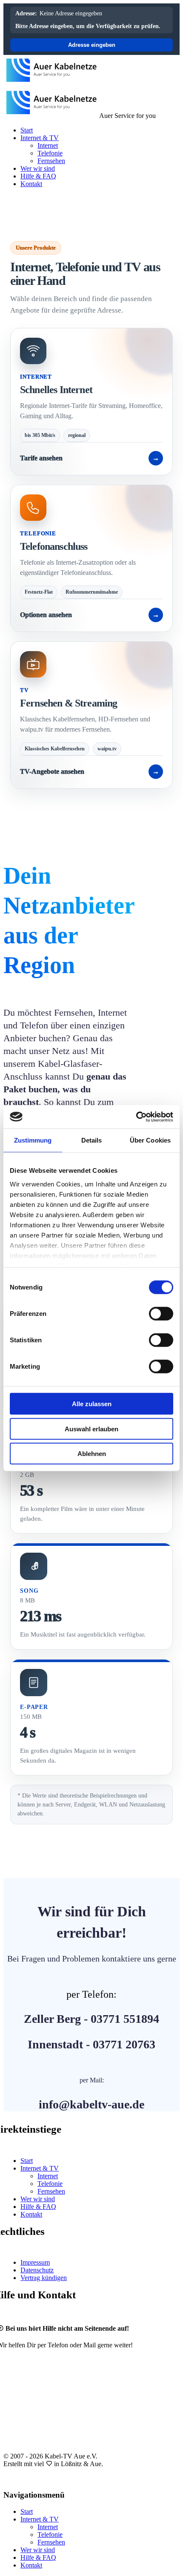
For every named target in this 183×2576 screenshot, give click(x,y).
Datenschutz (37, 2270)
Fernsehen (51, 161)
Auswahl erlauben (91, 1429)
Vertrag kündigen (44, 2278)
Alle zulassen (92, 1404)
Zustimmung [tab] (33, 1140)
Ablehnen (92, 1454)
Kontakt (31, 184)
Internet (48, 145)
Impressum (35, 2262)
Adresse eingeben (92, 45)
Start (27, 130)
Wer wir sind (38, 168)
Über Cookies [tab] (150, 1140)
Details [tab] (92, 1140)
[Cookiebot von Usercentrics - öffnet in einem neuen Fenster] (136, 1117)
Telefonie (50, 153)
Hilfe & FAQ (38, 176)
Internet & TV (40, 138)
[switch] (161, 1314)
